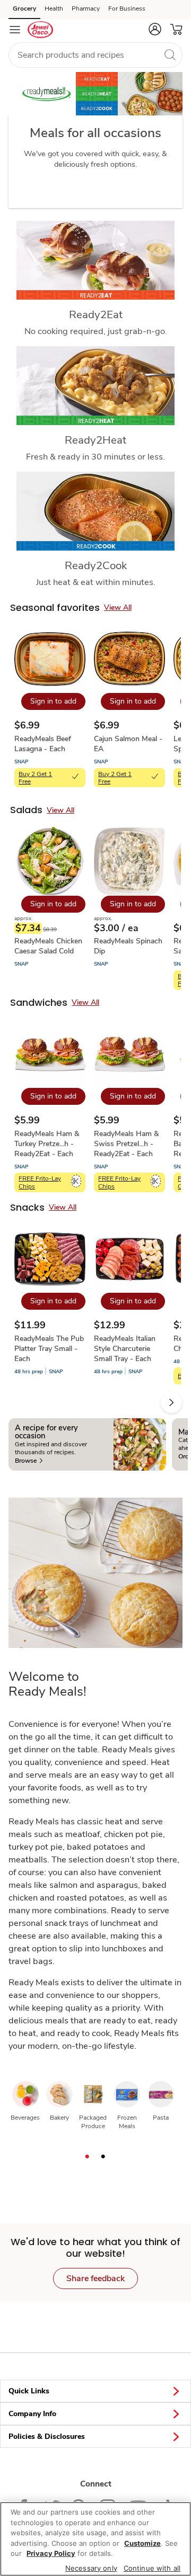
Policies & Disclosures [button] (47, 2437)
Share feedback (95, 2278)
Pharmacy (86, 8)
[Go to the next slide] (171, 1402)
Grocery (24, 8)
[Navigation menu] (15, 30)
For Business (127, 8)
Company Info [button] (32, 2414)
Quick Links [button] (29, 2391)
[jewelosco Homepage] (40, 30)
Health (54, 8)
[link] (29, 1461)
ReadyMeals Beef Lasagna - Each (43, 744)
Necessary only (91, 2568)
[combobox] (95, 55)
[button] (155, 29)
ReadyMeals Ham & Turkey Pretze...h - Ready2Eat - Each (47, 1144)
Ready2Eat (96, 314)
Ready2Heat (95, 440)
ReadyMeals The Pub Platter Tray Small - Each (49, 1349)
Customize (142, 2543)
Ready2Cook (96, 565)
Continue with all (152, 2568)
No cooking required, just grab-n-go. (96, 331)
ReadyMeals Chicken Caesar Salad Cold (48, 946)
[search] (170, 55)
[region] (95, 2539)
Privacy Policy (51, 2553)
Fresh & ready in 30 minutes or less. (95, 457)
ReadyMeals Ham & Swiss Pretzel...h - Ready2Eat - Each (126, 1144)
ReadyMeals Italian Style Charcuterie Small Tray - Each (125, 1349)
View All (118, 607)
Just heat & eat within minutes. (96, 582)
